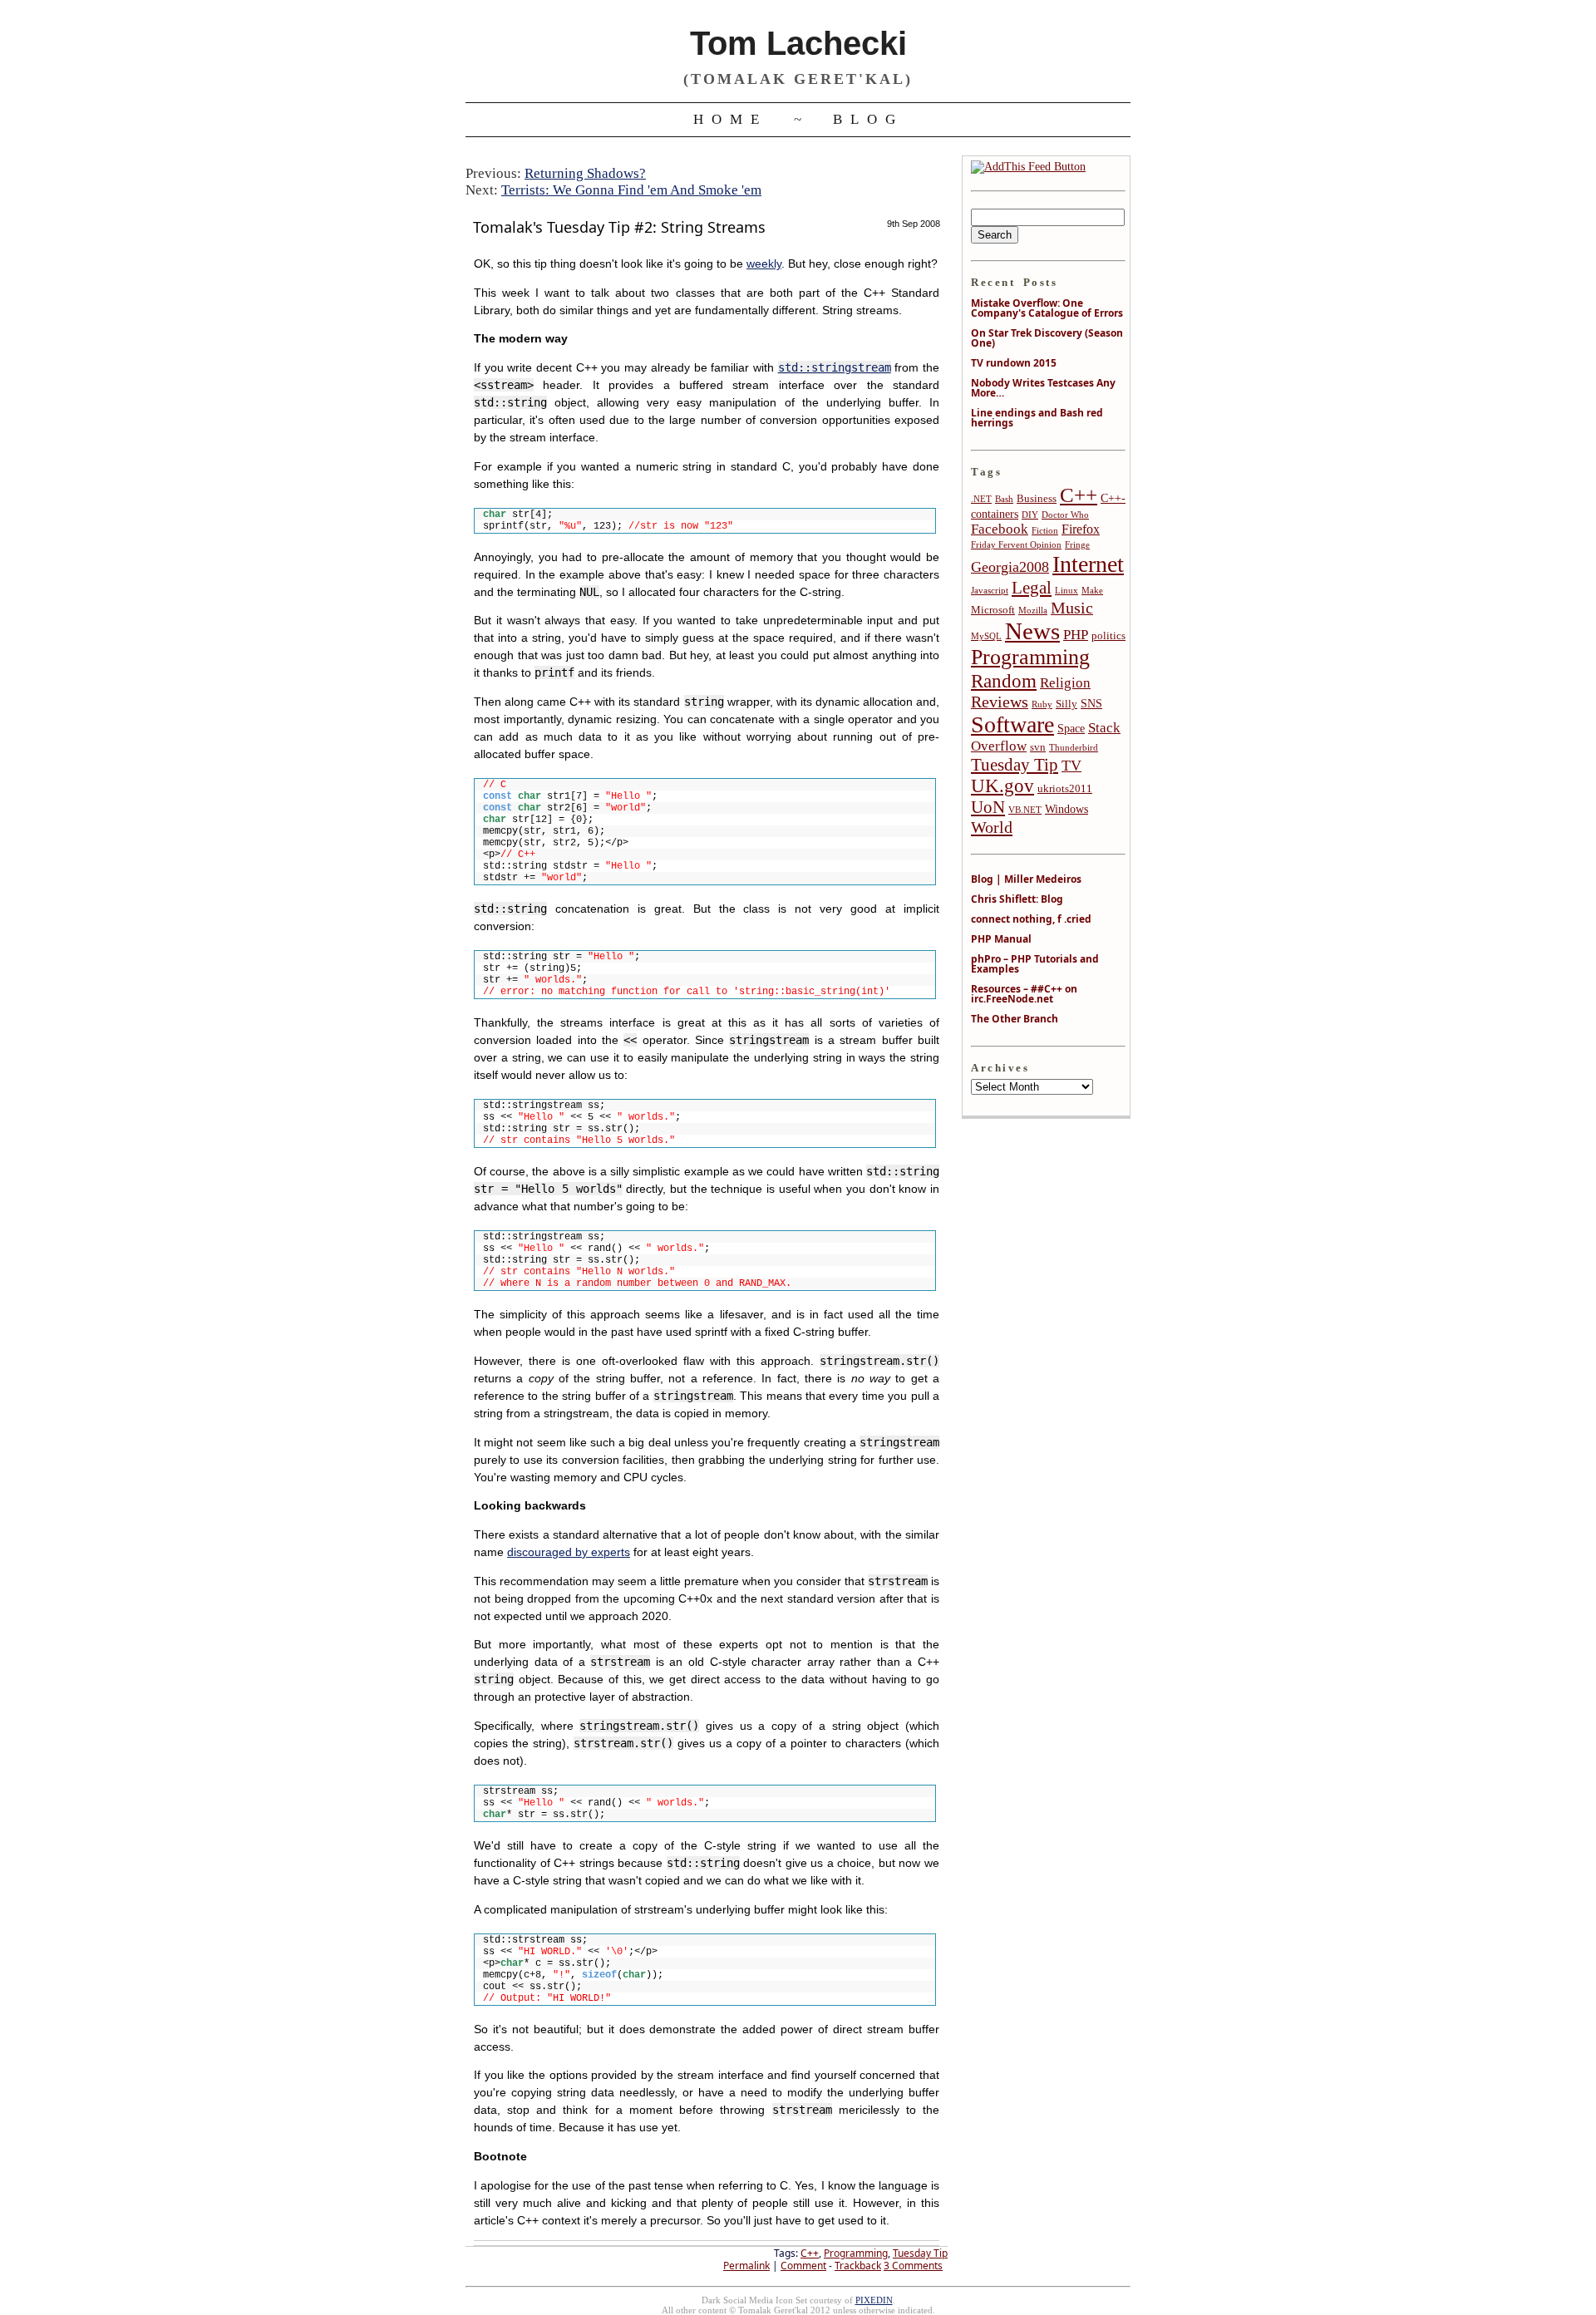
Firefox (1081, 529)
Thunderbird (1074, 748)
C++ (810, 2253)
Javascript (990, 591)
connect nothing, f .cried (1031, 919)
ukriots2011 (1065, 789)
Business (1037, 499)
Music (1072, 608)
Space (1071, 728)
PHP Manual (1001, 939)
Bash (1004, 499)
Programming (856, 2253)
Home (730, 119)
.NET (981, 499)
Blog (868, 119)
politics (1108, 636)
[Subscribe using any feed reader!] (1028, 167)
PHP (1076, 635)
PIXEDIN (874, 2300)
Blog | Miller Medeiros (1026, 879)
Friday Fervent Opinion (1016, 545)
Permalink (746, 2266)
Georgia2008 (1010, 567)
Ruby (1042, 704)
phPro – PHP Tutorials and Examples (1035, 964)
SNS (1091, 703)
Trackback (858, 2266)
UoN (988, 807)
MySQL (986, 636)
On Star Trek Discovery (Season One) (1047, 338)
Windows (1066, 809)
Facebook (1000, 529)
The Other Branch (1015, 1019)
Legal (1032, 588)
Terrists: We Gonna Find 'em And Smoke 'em (631, 190)
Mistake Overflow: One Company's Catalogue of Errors (1047, 308)
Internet (1088, 564)
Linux (1066, 591)
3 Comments (913, 2266)
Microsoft (993, 610)
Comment (803, 2266)
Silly (1066, 704)
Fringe (1077, 545)
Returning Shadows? (585, 173)
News (1032, 631)
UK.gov (1002, 786)
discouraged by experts (569, 1552)
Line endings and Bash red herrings (1037, 418)
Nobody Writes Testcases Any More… (1043, 388)
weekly (764, 264)
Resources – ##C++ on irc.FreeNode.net (1024, 994)
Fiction (1045, 531)
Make (1092, 591)
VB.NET (1025, 810)
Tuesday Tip (920, 2253)
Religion (1065, 683)
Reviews (1000, 702)
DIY (1030, 515)
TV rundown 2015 (1014, 363)
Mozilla (1033, 611)
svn (1038, 747)
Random (1004, 681)
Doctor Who (1065, 515)
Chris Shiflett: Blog (1017, 899)
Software (1012, 724)
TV (1071, 766)
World (992, 827)
